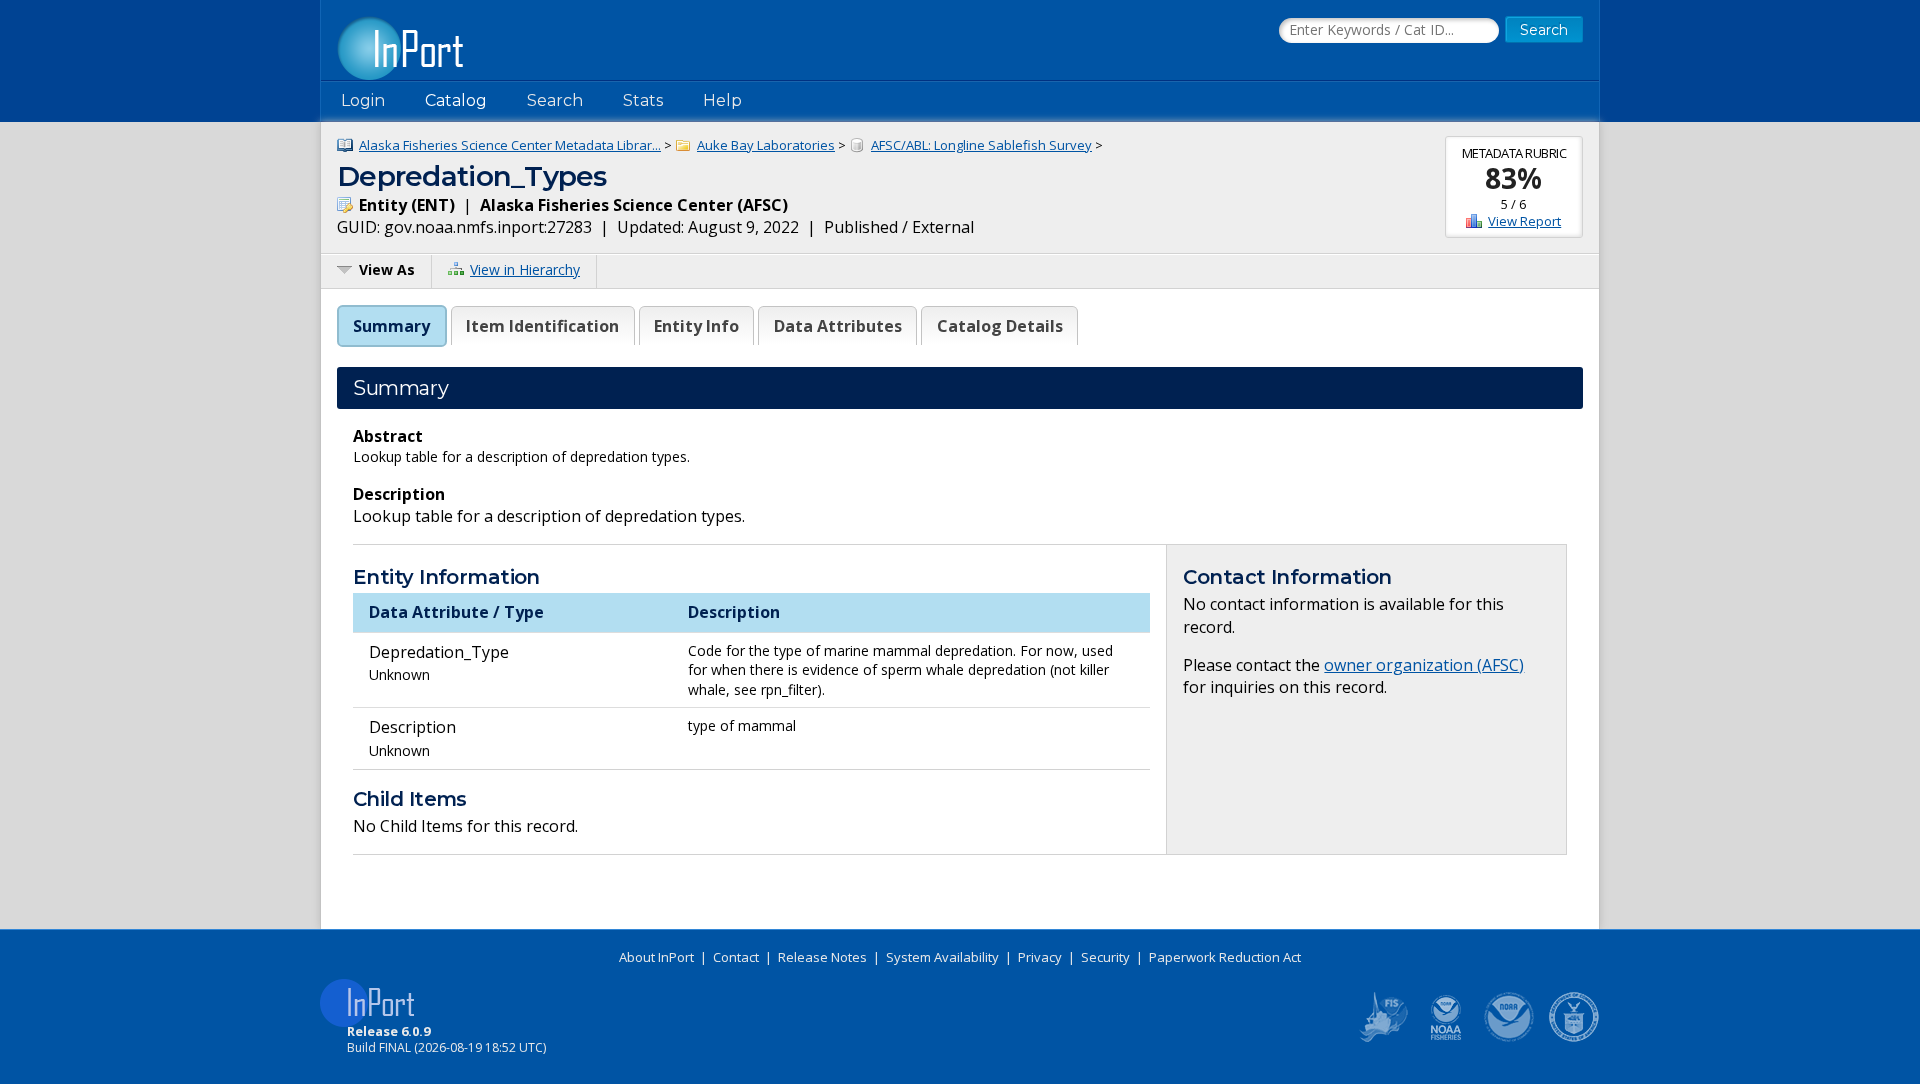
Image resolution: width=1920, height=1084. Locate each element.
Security (1105, 957)
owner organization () (1424, 665)
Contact (736, 957)
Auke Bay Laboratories (766, 145)
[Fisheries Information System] (1382, 1038)
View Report (1524, 221)
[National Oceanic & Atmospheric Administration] (1510, 1038)
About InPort (656, 957)
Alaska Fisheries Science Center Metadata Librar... (510, 145)
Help (722, 100)
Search (555, 100)
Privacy (1040, 957)
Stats (643, 100)
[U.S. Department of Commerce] (1574, 1038)
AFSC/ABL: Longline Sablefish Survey (981, 145)
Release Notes (822, 957)
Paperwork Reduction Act (1225, 957)
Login (363, 100)
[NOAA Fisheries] (1446, 1038)
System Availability (942, 957)
